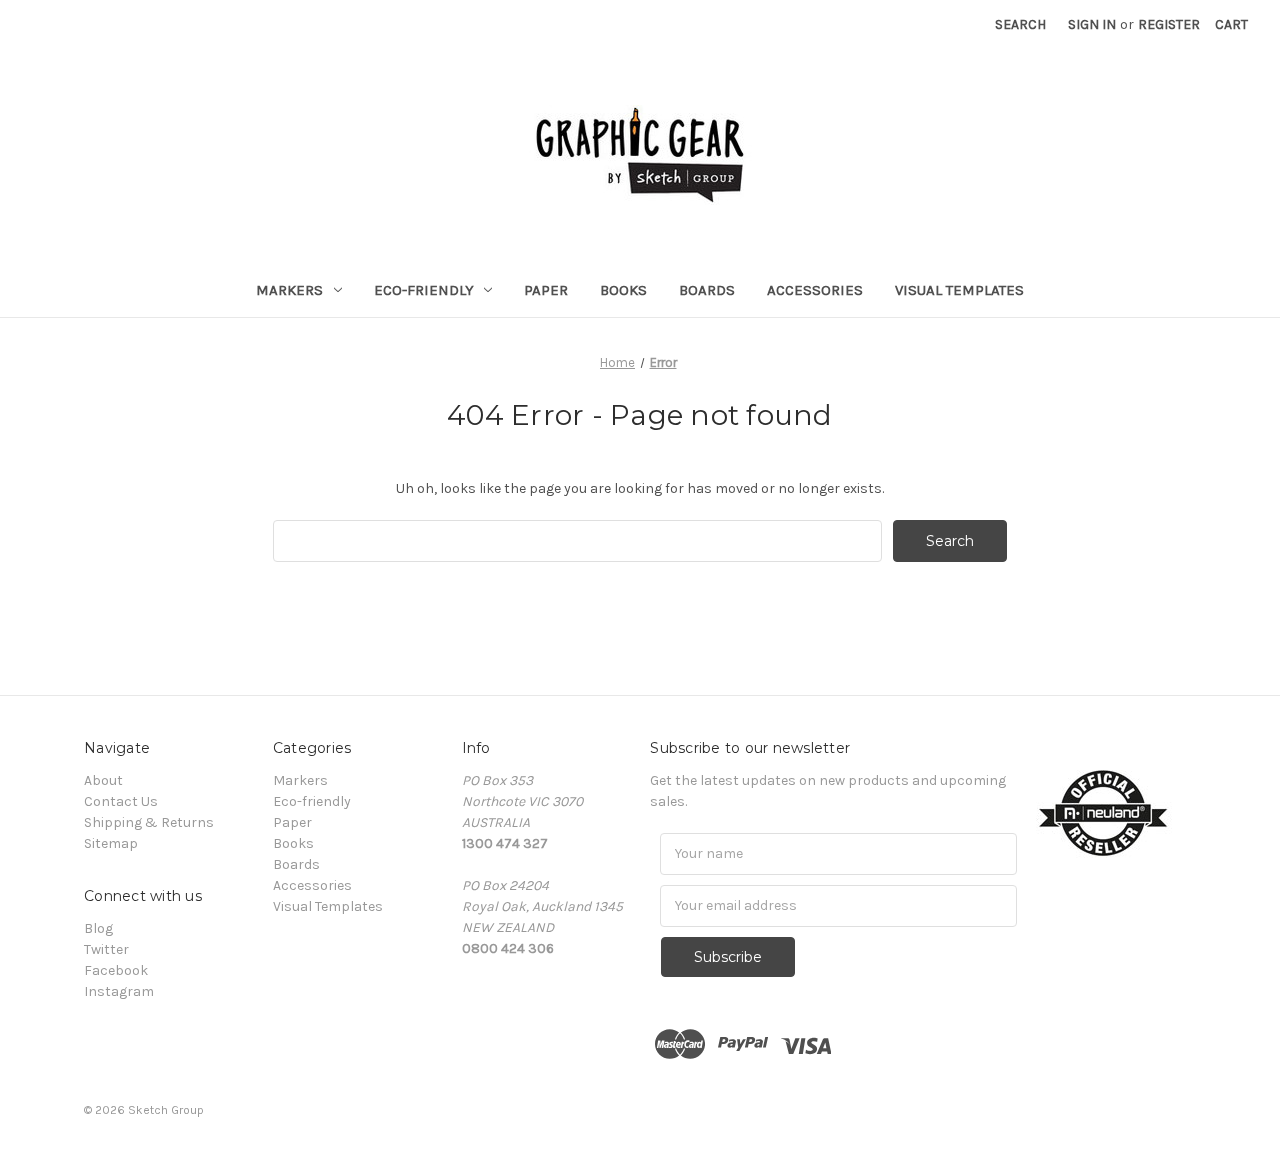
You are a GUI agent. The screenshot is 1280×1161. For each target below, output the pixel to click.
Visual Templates (959, 290)
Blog (98, 928)
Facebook (116, 970)
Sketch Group (166, 1110)
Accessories (815, 290)
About (103, 780)
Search (1020, 24)
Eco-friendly (424, 290)
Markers (289, 290)
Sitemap (111, 843)
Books (623, 290)
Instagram (119, 991)
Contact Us (121, 801)
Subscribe (728, 957)
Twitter (106, 949)
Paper (546, 290)
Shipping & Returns (149, 822)
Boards (707, 290)
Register (1169, 24)
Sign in (1092, 24)
